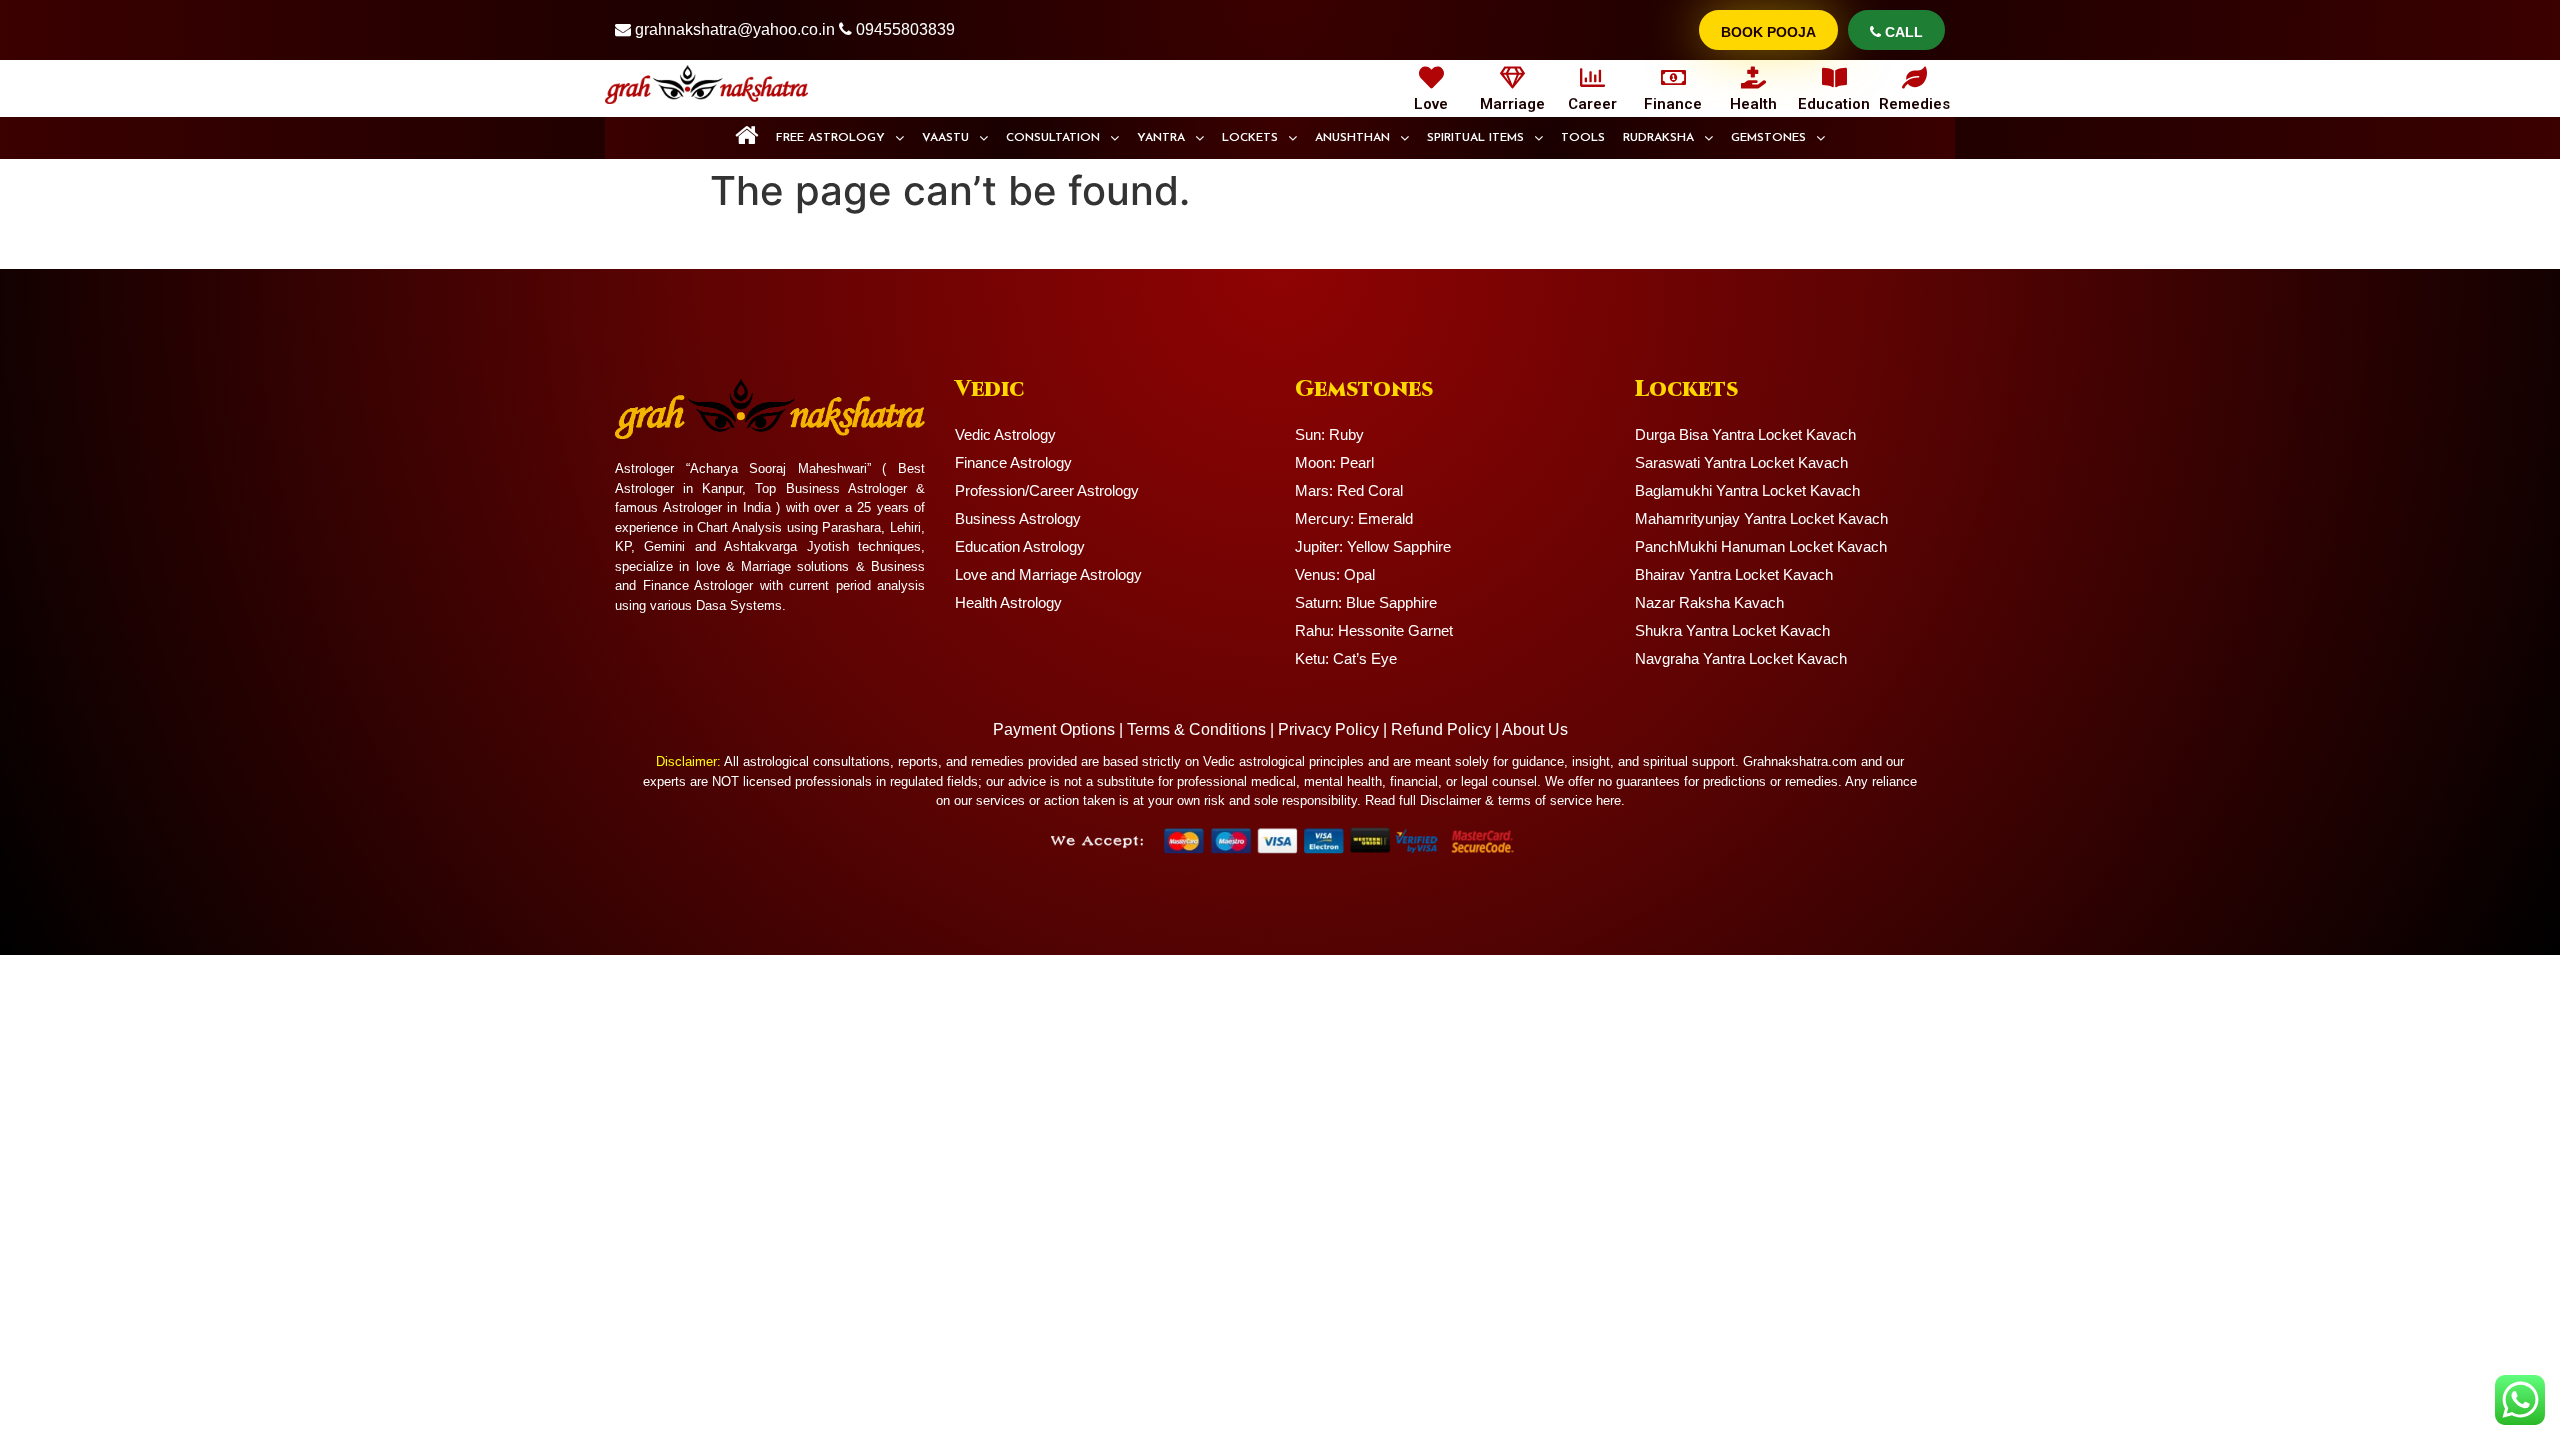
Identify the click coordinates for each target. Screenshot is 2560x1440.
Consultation (1053, 138)
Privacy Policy (1328, 729)
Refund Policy (1441, 729)
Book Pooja (1768, 32)
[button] (840, 138)
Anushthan (1352, 138)
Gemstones (1768, 138)
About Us (1535, 729)
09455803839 (905, 29)
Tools (1583, 138)
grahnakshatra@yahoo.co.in (735, 29)
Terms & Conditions (1196, 729)
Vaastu (945, 138)
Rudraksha (1658, 138)
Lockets (1250, 138)
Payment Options (1054, 729)
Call (1902, 32)
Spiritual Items (1475, 138)
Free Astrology (830, 138)
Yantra (1161, 138)
